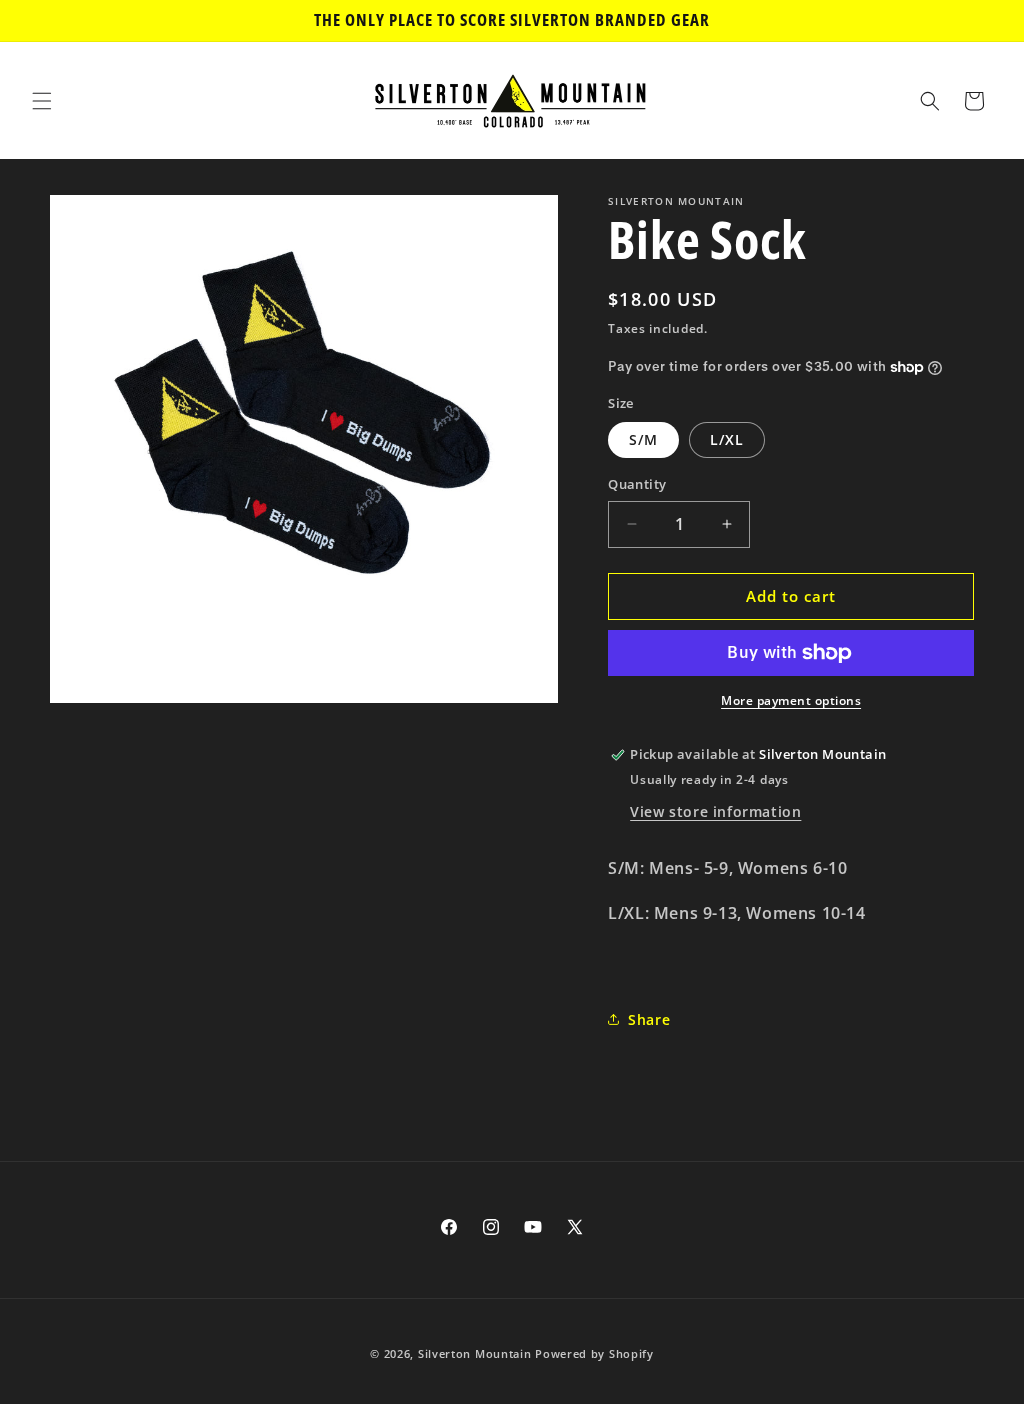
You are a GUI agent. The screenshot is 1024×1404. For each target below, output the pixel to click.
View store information (715, 811)
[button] (42, 101)
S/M (643, 439)
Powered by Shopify (594, 1353)
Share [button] (649, 1019)
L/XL (727, 439)
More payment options (791, 700)
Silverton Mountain (475, 1353)
